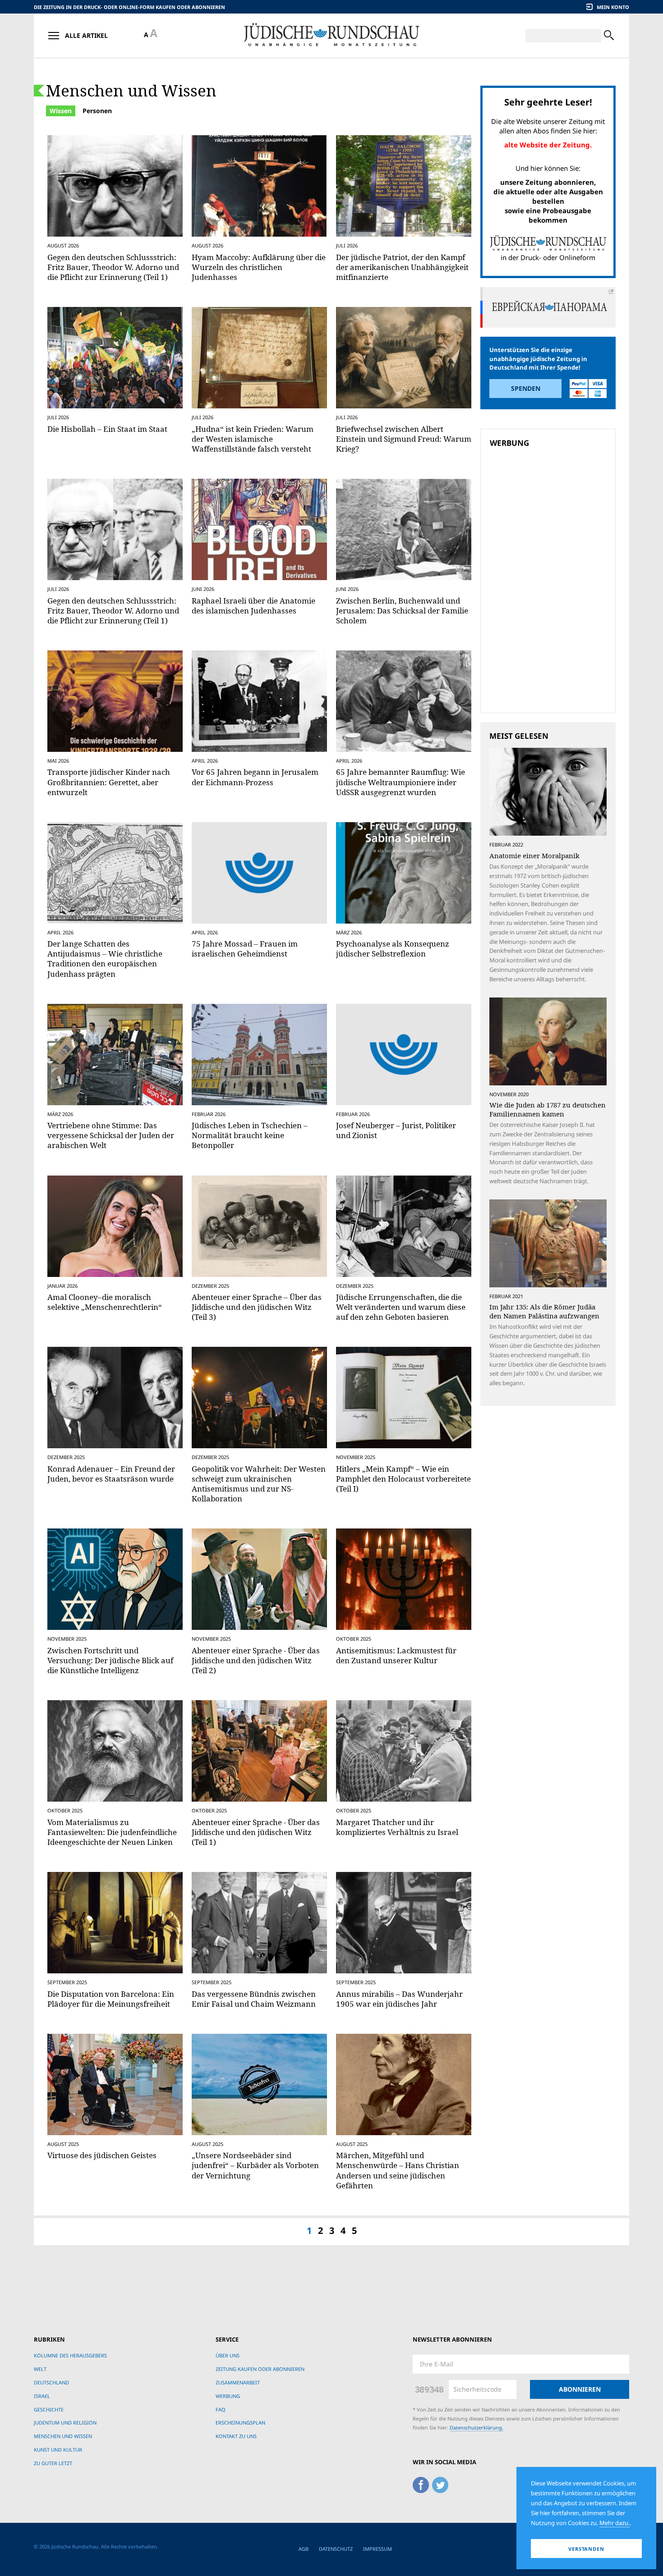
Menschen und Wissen (131, 90)
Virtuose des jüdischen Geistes (102, 2155)
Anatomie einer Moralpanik (534, 856)
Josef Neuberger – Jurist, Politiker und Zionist (396, 1130)
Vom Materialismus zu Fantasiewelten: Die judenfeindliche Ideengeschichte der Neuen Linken (112, 1832)
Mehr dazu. (615, 2523)
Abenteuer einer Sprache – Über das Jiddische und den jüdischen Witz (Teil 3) (257, 1307)
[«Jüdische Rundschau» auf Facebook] (421, 2483)
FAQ (221, 2409)
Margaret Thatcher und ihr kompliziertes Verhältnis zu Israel (397, 1827)
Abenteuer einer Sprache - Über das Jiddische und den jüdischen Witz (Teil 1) (256, 1832)
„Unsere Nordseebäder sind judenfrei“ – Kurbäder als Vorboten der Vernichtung (255, 2165)
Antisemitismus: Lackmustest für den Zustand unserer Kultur (396, 1655)
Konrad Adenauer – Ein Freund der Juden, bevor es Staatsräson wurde (111, 1474)
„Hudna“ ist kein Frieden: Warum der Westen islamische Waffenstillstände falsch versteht (253, 439)
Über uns (228, 2355)
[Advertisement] (551, 516)
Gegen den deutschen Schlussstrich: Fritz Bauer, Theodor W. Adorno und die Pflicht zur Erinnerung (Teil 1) (113, 267)
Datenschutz (336, 2549)
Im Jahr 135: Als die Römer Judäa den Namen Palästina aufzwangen (544, 1311)
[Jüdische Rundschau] (331, 35)
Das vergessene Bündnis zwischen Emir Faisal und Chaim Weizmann (254, 1999)
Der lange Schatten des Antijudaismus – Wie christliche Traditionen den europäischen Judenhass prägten (105, 959)
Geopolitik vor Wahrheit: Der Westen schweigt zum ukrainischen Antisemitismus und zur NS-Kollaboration (259, 1484)
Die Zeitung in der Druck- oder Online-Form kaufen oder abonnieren (129, 7)
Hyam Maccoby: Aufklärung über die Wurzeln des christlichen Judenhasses (259, 267)
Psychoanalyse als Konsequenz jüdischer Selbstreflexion (393, 949)
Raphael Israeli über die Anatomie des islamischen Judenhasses (253, 606)
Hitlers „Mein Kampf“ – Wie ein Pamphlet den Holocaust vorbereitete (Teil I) (403, 1479)
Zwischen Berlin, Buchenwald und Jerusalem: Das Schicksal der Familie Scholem (402, 611)
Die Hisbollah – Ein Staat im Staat (107, 429)
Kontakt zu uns (236, 2436)
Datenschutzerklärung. (477, 2427)
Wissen (61, 111)
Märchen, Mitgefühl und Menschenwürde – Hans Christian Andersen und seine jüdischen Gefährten (398, 2170)
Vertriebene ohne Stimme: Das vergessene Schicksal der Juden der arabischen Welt (111, 1135)
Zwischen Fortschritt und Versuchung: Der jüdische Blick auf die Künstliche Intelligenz (110, 1660)
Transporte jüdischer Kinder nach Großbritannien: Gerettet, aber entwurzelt (109, 782)
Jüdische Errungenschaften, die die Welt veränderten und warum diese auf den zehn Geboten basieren (401, 1307)
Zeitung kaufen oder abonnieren (260, 2369)
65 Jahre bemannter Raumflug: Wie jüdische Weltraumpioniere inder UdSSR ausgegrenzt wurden (401, 782)
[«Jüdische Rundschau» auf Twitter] (440, 2483)
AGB (304, 2549)
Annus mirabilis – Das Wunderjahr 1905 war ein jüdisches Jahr (399, 1999)
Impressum (378, 2549)
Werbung (228, 2396)
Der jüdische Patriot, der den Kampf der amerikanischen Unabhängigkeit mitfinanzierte (402, 267)
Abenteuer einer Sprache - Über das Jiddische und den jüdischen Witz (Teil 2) (256, 1660)
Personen (97, 111)
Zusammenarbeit (238, 2382)
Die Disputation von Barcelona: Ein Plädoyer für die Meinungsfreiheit (111, 1999)
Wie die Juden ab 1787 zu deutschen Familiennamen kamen (548, 1109)
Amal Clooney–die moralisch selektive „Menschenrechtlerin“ (105, 1302)
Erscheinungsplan (240, 2423)
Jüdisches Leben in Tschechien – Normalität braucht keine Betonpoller (250, 1135)
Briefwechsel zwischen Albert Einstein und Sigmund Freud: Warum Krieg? (404, 439)
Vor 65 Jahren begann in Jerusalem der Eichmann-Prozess (255, 777)
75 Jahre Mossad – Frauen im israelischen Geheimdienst (245, 949)
